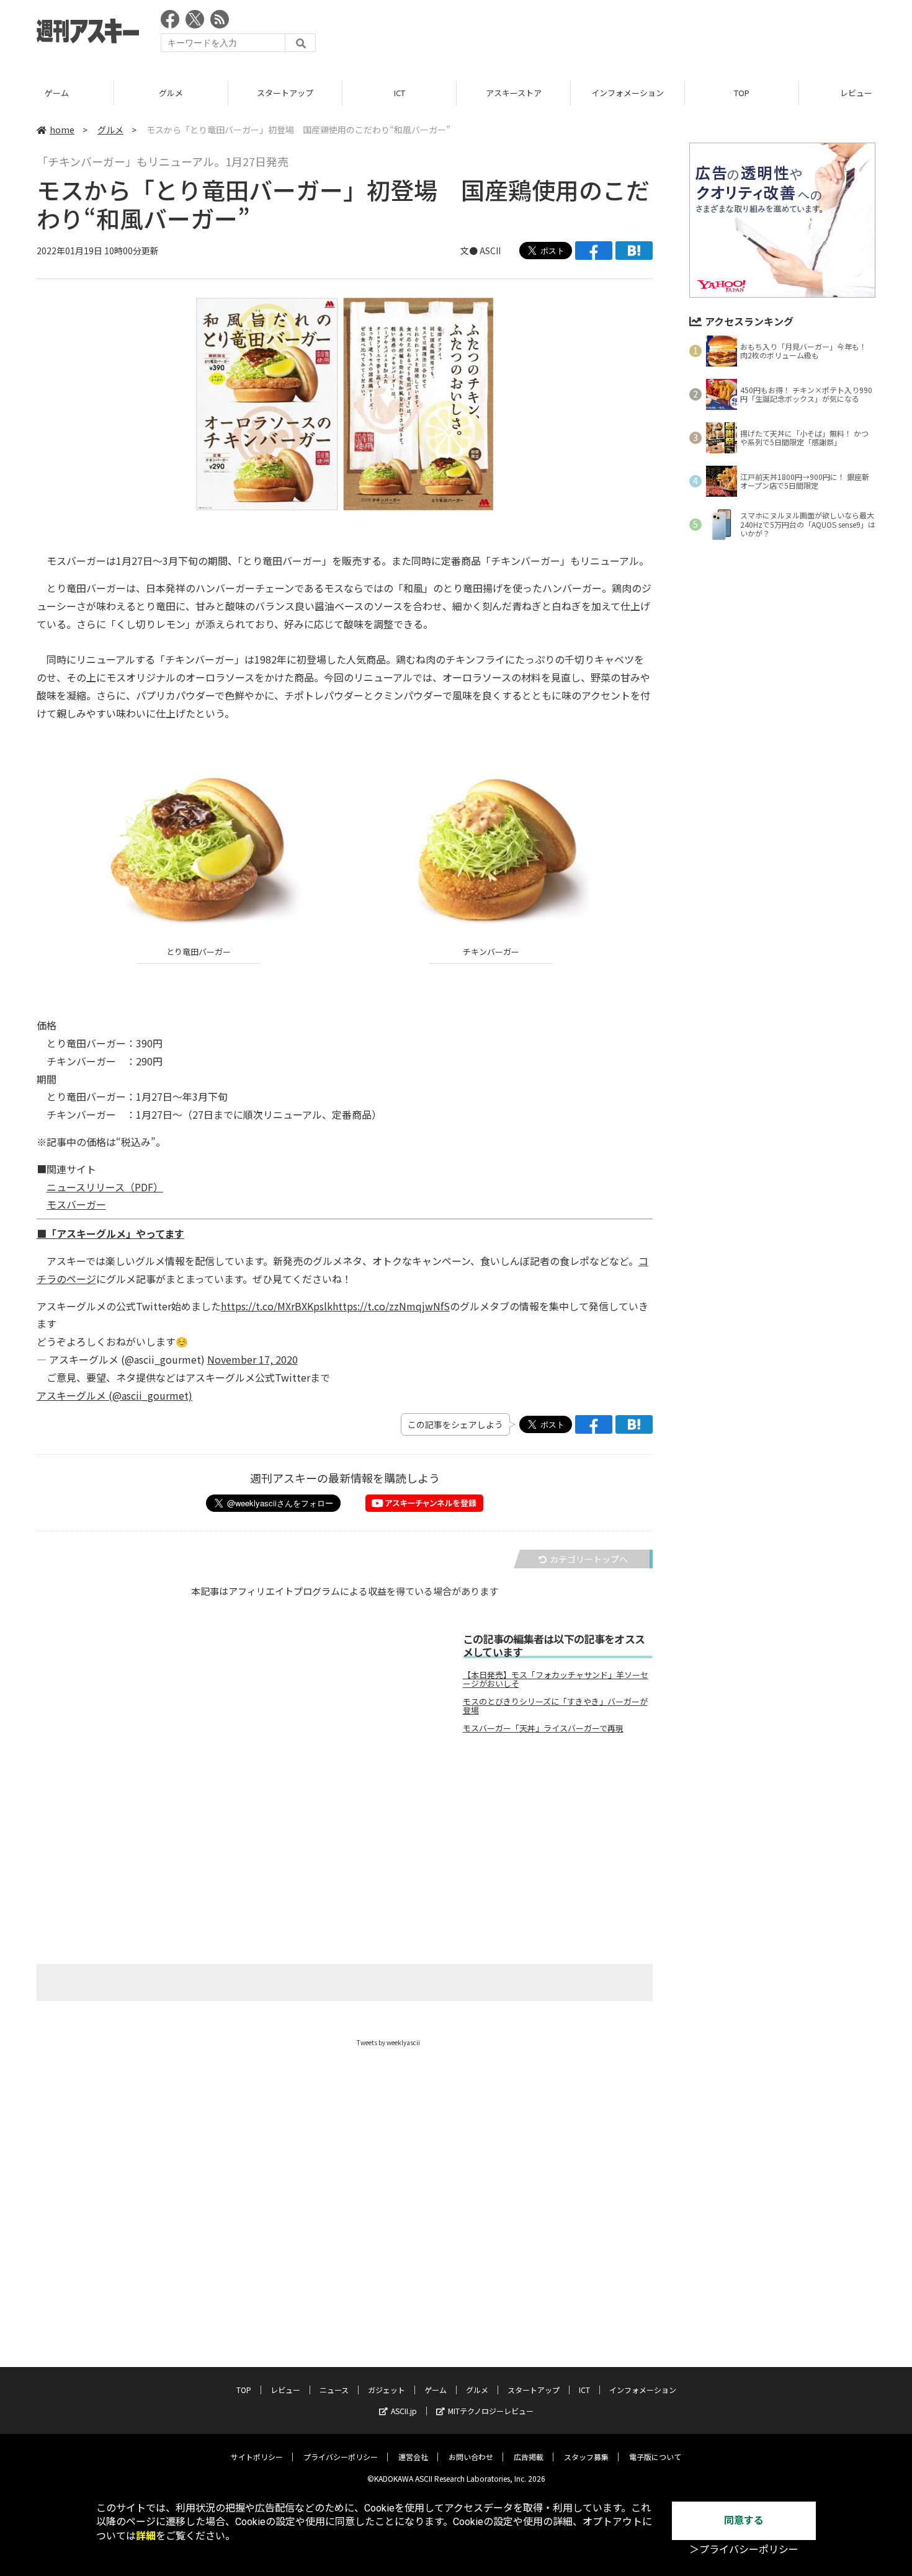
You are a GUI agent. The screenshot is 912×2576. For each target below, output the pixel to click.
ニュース (334, 2390)
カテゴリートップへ (589, 1559)
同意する (744, 2520)
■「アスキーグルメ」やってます (110, 1233)
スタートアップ (171, 93)
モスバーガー (76, 1204)
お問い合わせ (471, 2457)
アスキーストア (400, 93)
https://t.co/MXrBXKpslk (277, 1306)
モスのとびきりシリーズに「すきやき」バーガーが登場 (555, 1706)
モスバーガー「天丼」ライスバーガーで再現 (543, 1728)
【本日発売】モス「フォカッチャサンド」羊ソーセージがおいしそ (556, 1679)
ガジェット (387, 2390)
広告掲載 (529, 2457)
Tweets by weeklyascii (388, 2042)
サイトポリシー (257, 2457)
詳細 (146, 2536)
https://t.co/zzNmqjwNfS (391, 1306)
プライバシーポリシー (341, 2457)
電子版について (655, 2457)
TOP (628, 93)
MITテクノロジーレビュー (491, 2411)
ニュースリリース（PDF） (105, 1187)
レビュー (742, 93)
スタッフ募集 (586, 2457)
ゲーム (436, 2390)
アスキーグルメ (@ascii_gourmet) (114, 1395)
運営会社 (413, 2457)
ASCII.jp (404, 2411)
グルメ (57, 93)
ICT (285, 93)
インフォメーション (513, 93)
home (62, 130)
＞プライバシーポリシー (744, 2550)
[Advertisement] (650, 34)
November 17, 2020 (253, 1359)
